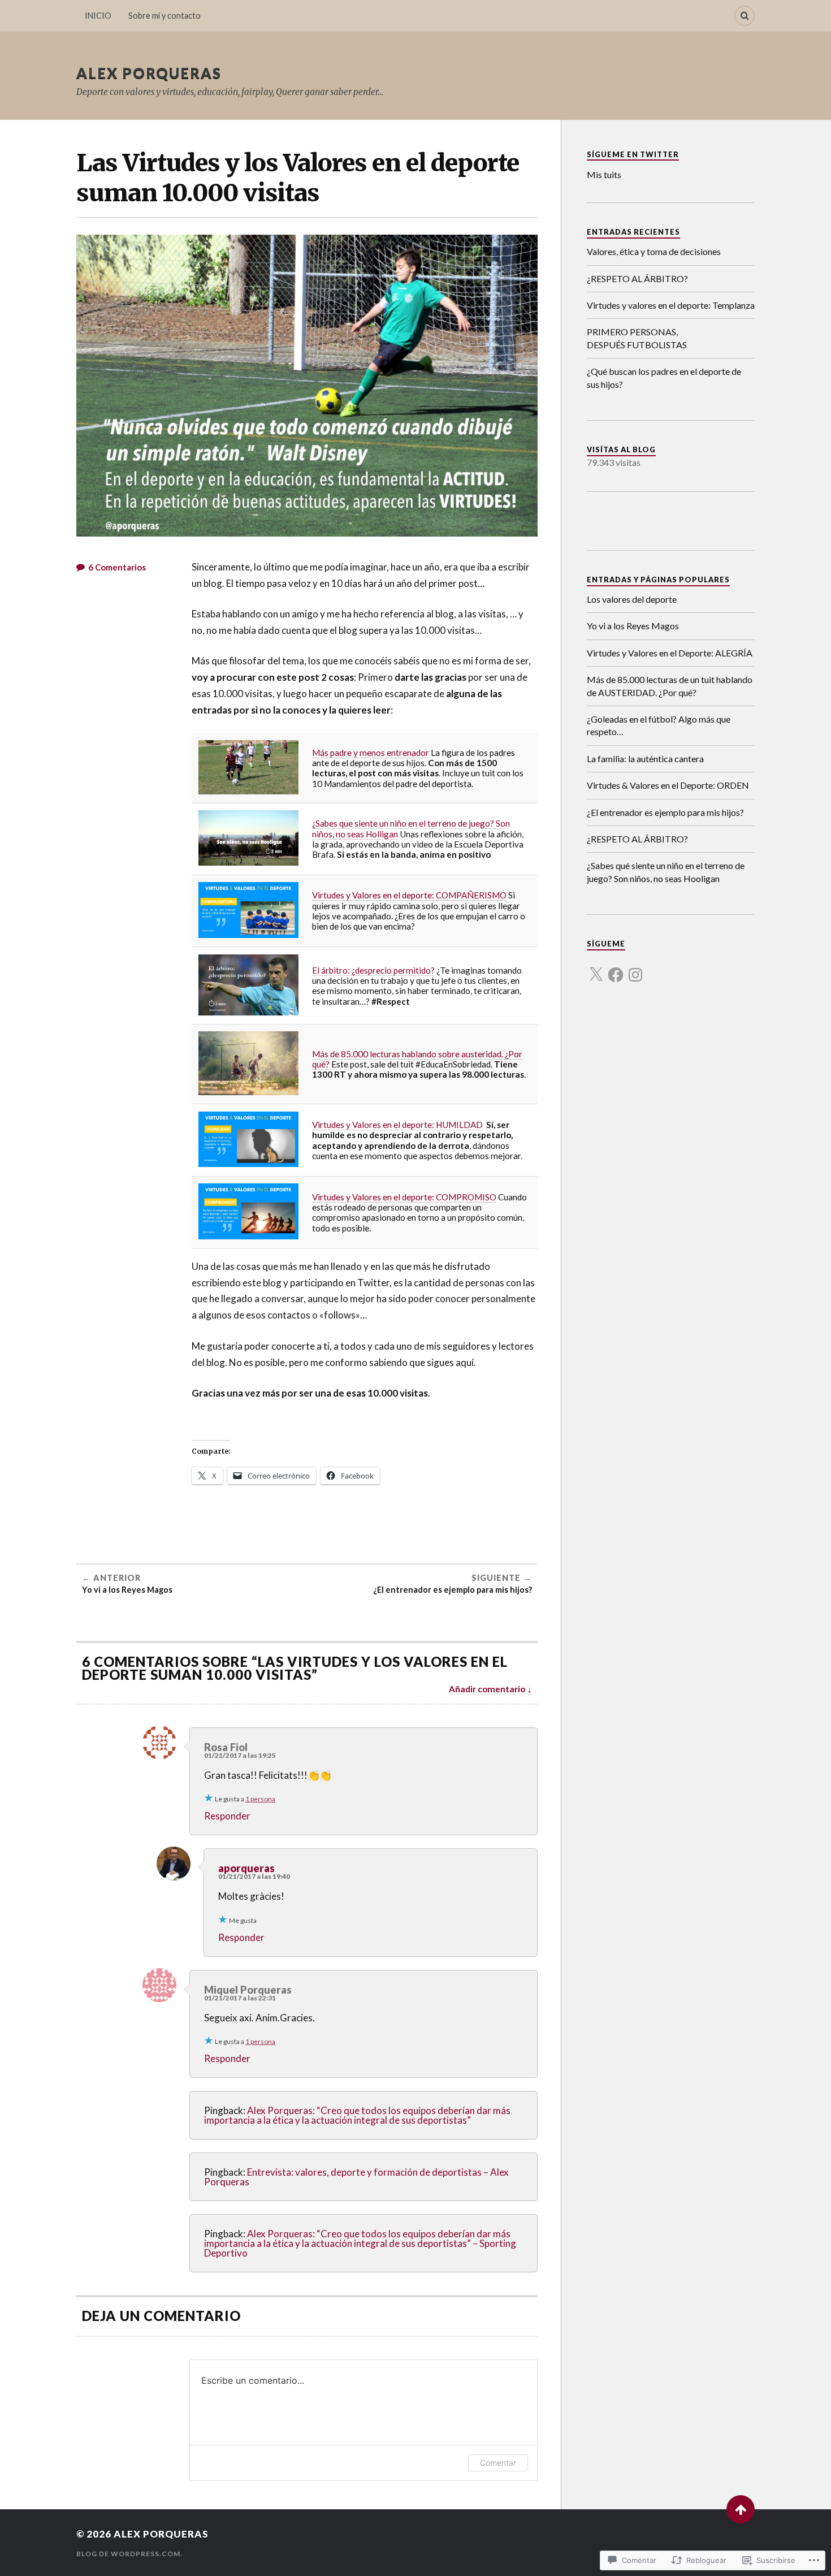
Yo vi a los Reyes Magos (633, 626)
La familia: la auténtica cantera (645, 758)
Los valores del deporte (632, 599)
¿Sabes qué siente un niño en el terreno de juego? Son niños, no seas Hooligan (666, 872)
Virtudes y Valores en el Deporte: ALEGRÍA (670, 653)
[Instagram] (635, 968)
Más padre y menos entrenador (371, 753)
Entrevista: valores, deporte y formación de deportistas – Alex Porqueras (356, 2177)
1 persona (260, 1799)
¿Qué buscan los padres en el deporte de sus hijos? (664, 377)
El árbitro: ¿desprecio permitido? (373, 970)
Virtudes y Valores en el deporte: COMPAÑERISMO (409, 895)
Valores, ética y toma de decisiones (654, 251)
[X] (596, 968)
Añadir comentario (487, 1689)
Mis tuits (604, 174)
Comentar (498, 2463)
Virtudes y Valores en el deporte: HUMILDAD (397, 1125)
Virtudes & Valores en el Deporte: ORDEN (668, 785)
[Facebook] (616, 968)
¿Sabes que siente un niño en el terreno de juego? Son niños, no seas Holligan (411, 828)
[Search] (745, 16)
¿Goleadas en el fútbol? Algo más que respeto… (659, 725)
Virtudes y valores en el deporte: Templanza (671, 305)
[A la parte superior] (741, 2509)
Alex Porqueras (149, 73)
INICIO (98, 16)
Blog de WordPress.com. (129, 2554)
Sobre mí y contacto (165, 16)
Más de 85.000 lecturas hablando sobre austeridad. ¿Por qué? (417, 1059)
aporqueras (246, 1868)
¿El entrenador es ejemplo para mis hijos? (665, 812)
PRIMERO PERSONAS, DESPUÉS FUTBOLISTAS (637, 338)
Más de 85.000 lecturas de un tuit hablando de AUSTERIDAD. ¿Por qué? (670, 686)
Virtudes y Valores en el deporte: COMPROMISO (404, 1197)
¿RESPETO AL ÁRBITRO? (637, 278)
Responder (227, 1816)
